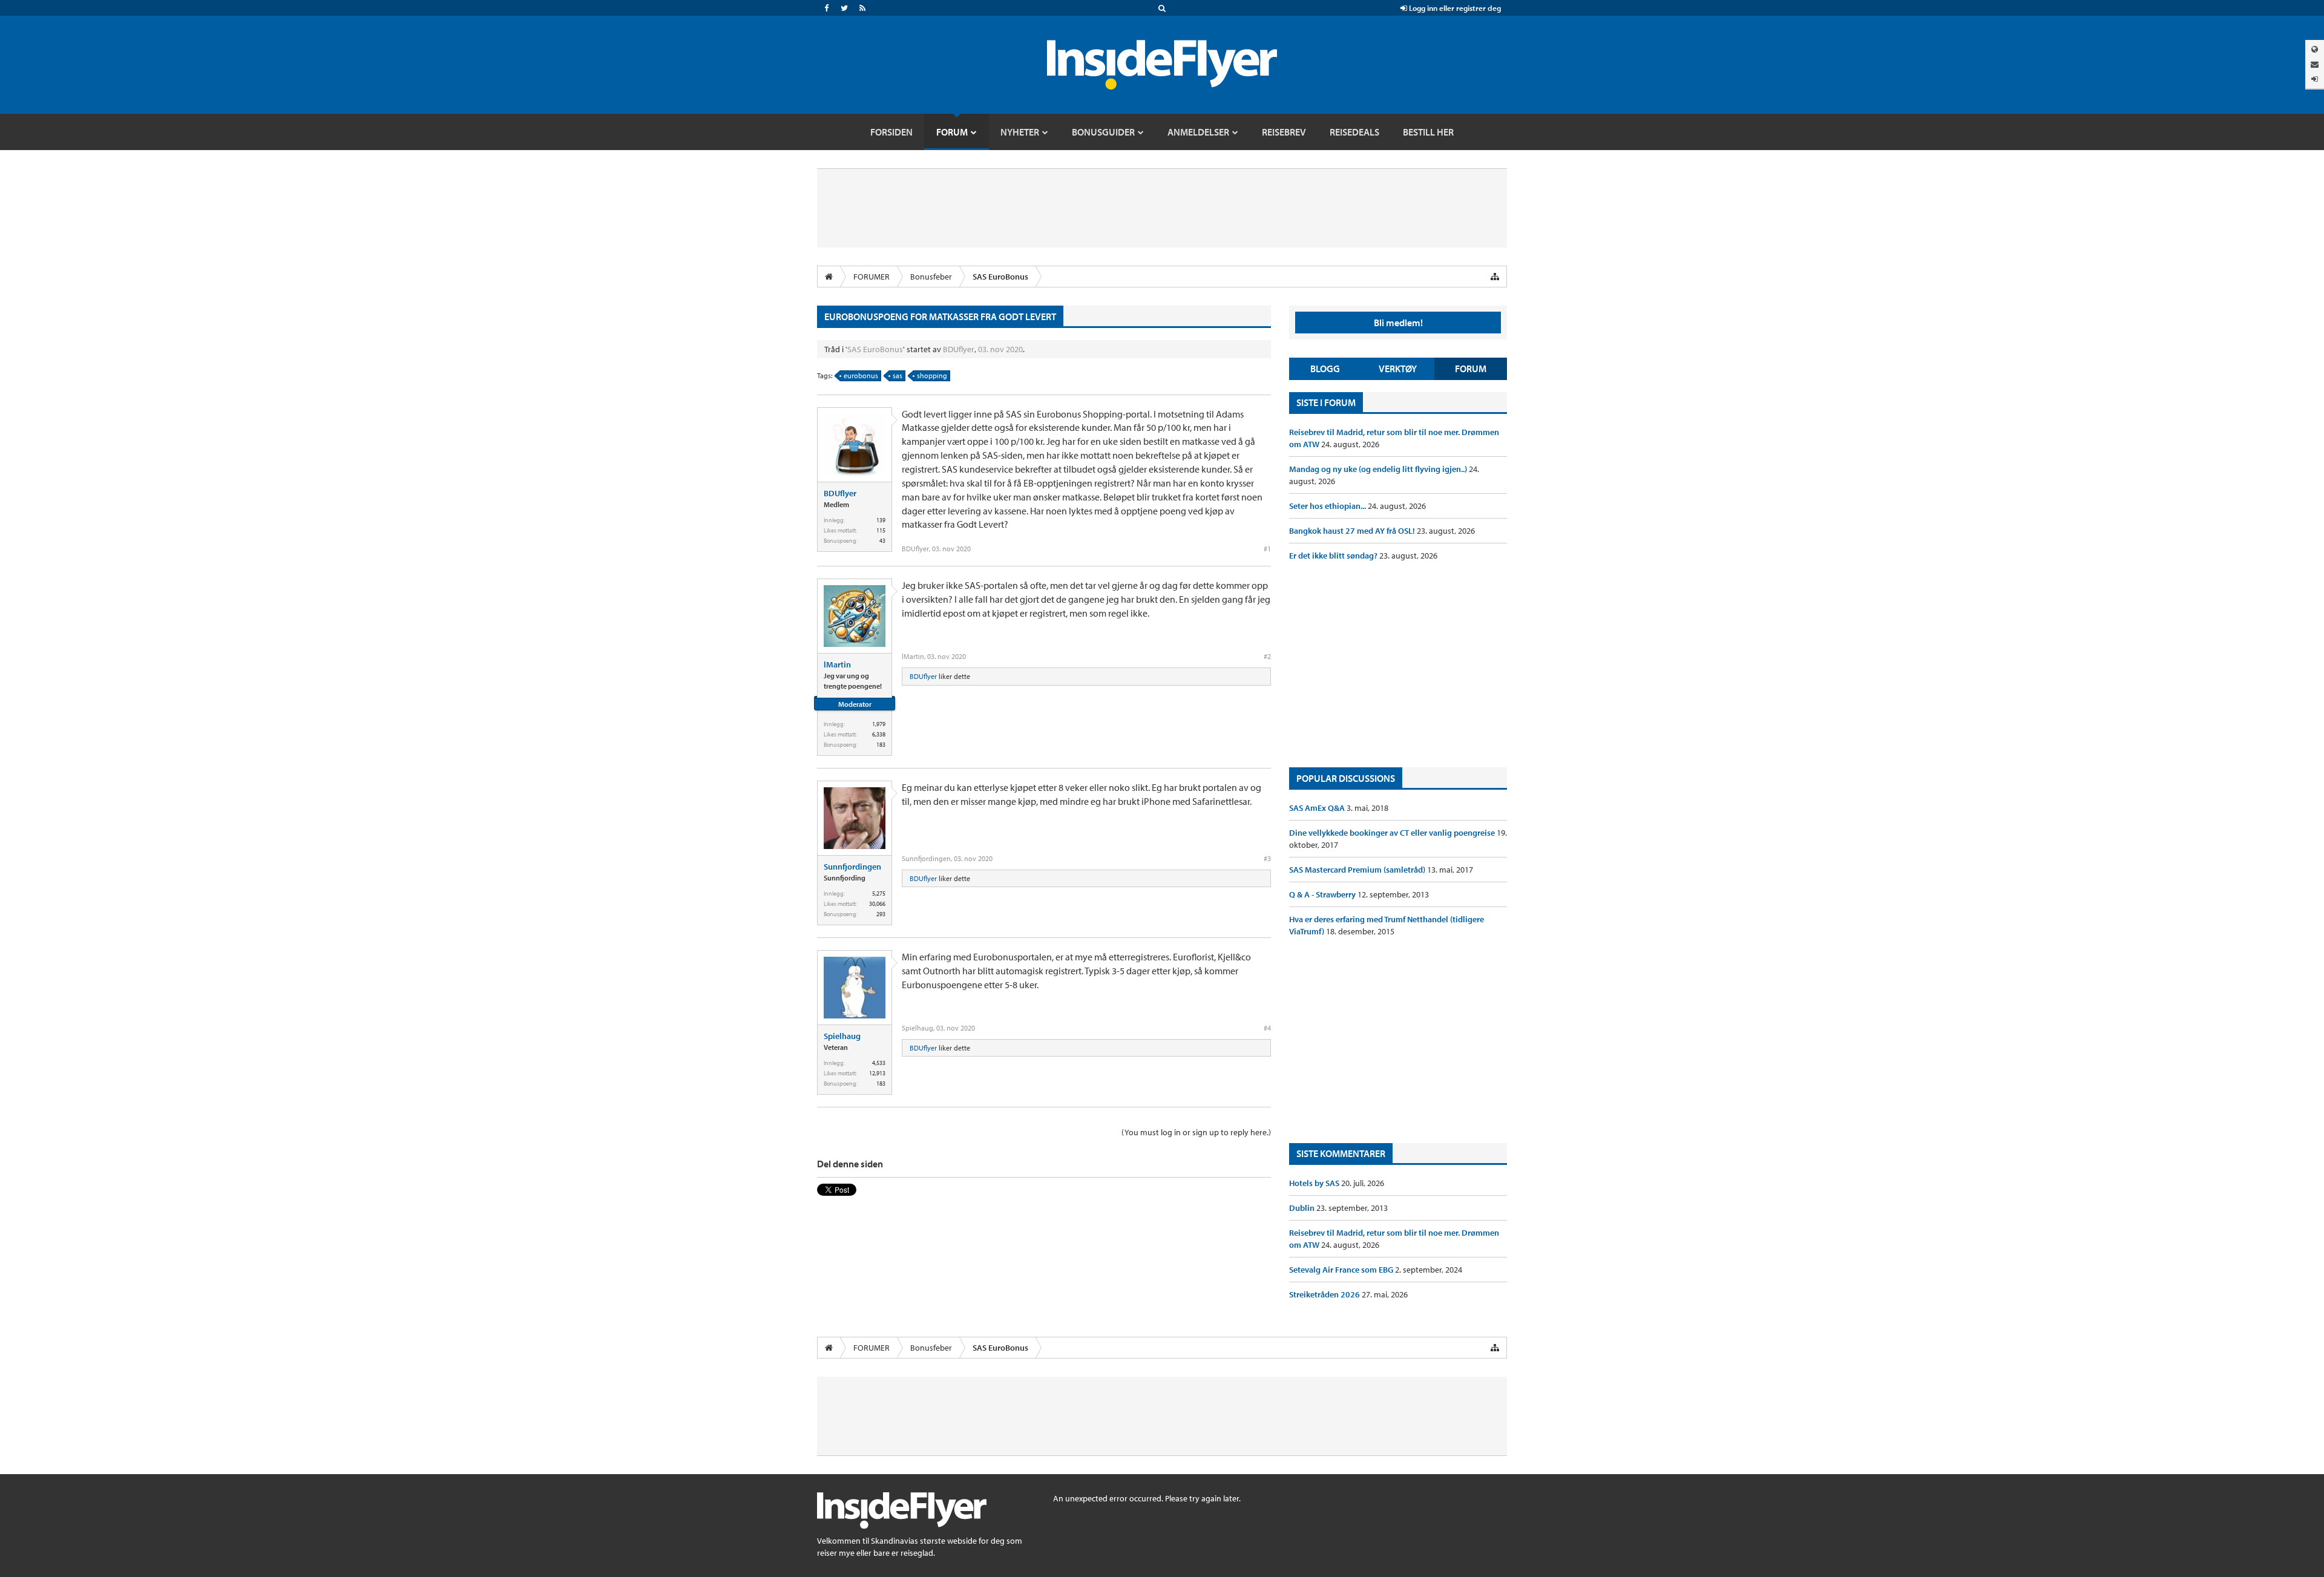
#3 (1267, 858)
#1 (1267, 549)
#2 (1267, 656)
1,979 (879, 724)
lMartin (837, 664)
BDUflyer (959, 349)
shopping (932, 375)
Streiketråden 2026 (1325, 1294)
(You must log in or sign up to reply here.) (1196, 1132)
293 (881, 914)
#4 (1267, 1028)
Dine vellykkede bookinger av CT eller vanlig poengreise (1393, 833)
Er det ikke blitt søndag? (1334, 556)
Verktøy (1398, 369)
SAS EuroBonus (875, 349)
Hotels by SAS (1315, 1183)
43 (882, 541)
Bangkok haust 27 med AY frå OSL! (1353, 531)
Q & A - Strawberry (1323, 894)
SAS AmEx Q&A (1318, 808)
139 (881, 520)
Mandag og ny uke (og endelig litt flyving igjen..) (1379, 469)
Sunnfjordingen (852, 867)
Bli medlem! (1398, 323)
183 (881, 745)
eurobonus (861, 375)
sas (898, 375)
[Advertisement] (1398, 664)
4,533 (879, 1063)
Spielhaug (842, 1036)
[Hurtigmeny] (1495, 277)
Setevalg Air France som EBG (1342, 1270)
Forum (1471, 369)
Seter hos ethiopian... (1328, 506)
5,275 (879, 893)
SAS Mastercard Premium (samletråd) (1358, 870)
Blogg (1325, 369)
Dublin (1303, 1208)
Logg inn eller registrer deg (1454, 8)
